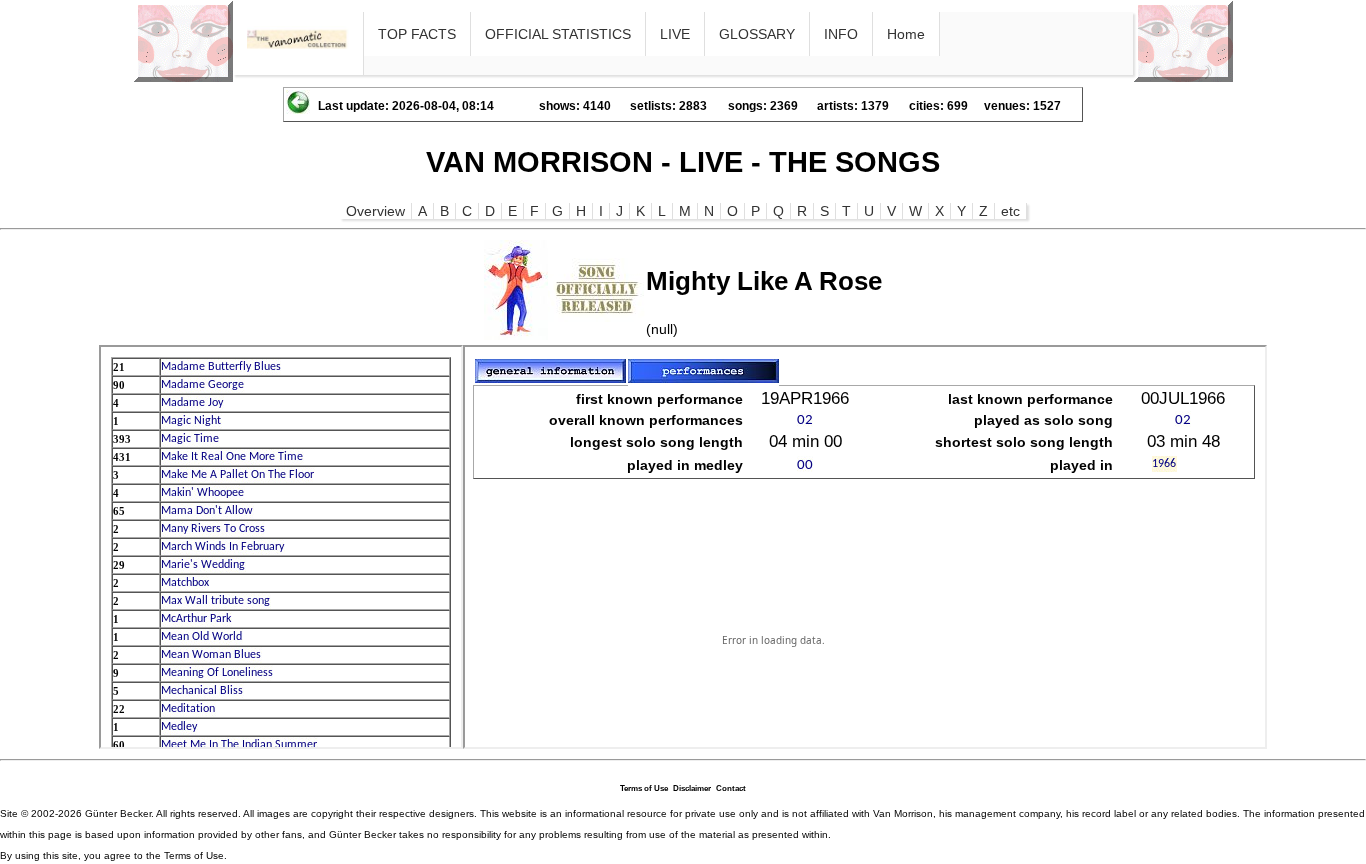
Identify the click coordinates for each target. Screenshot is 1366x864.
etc (1010, 211)
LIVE (675, 34)
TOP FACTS (417, 34)
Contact (731, 788)
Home (906, 34)
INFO (841, 34)
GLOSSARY (757, 34)
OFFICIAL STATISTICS (558, 34)
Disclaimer (692, 788)
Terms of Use (644, 788)
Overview (375, 211)
